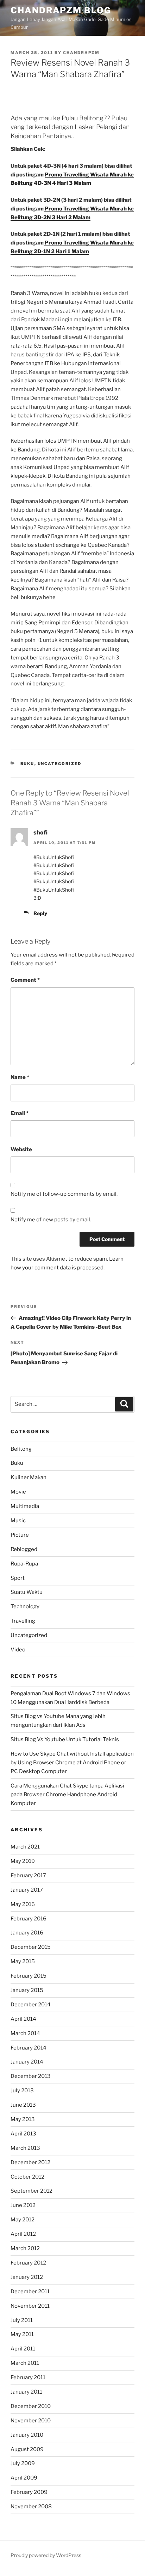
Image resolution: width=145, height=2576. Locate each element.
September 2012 (31, 2191)
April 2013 (23, 2134)
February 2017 (28, 1876)
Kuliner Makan (29, 1477)
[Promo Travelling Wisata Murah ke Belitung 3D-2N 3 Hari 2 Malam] (44, 209)
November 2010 (31, 2421)
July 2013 (22, 2091)
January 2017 (27, 1890)
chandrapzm (81, 53)
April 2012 (23, 2234)
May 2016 (23, 1904)
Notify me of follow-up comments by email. (64, 1194)
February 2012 (28, 2263)
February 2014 (29, 2048)
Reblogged (24, 1549)
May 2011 (22, 2334)
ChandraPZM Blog (61, 10)
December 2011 (30, 2292)
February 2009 (29, 2492)
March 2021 (25, 1847)
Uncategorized (60, 764)
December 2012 (30, 2162)
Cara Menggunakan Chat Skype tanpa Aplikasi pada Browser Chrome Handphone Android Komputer (67, 1795)
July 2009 (23, 2463)
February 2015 (29, 1976)
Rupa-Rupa (24, 1564)
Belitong (21, 1449)
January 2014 (27, 2062)
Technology (25, 1606)
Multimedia (25, 1506)
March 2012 (25, 2248)
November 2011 (30, 2306)
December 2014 (31, 2005)
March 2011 (25, 2363)
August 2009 (27, 2449)
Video (18, 1650)
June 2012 (23, 2205)
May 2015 (23, 1961)
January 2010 (27, 2435)
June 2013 (23, 2105)
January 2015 (27, 1990)
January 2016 (27, 1933)
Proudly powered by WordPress (46, 2555)
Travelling (23, 1621)
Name (20, 1077)
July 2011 (22, 2320)
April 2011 (23, 2349)
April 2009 (24, 2478)
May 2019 (23, 1861)
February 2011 (28, 2377)
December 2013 (31, 2076)
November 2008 (31, 2507)
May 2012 (23, 2220)
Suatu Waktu (27, 1592)
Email (20, 1113)
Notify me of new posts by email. (51, 1220)
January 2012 (27, 2277)
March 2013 (25, 2148)
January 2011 (26, 2392)
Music (18, 1521)
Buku (27, 764)
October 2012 (27, 2177)
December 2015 (31, 1947)
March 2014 (25, 2033)
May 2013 (23, 2119)
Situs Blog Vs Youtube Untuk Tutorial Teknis (65, 1739)
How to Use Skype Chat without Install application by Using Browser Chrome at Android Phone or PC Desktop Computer (72, 1763)
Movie (18, 1492)
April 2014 (23, 2019)
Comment (25, 980)
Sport (18, 1578)
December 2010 (31, 2406)
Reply (40, 913)
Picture (20, 1535)
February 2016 (29, 1919)
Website (21, 1149)
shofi (40, 833)
